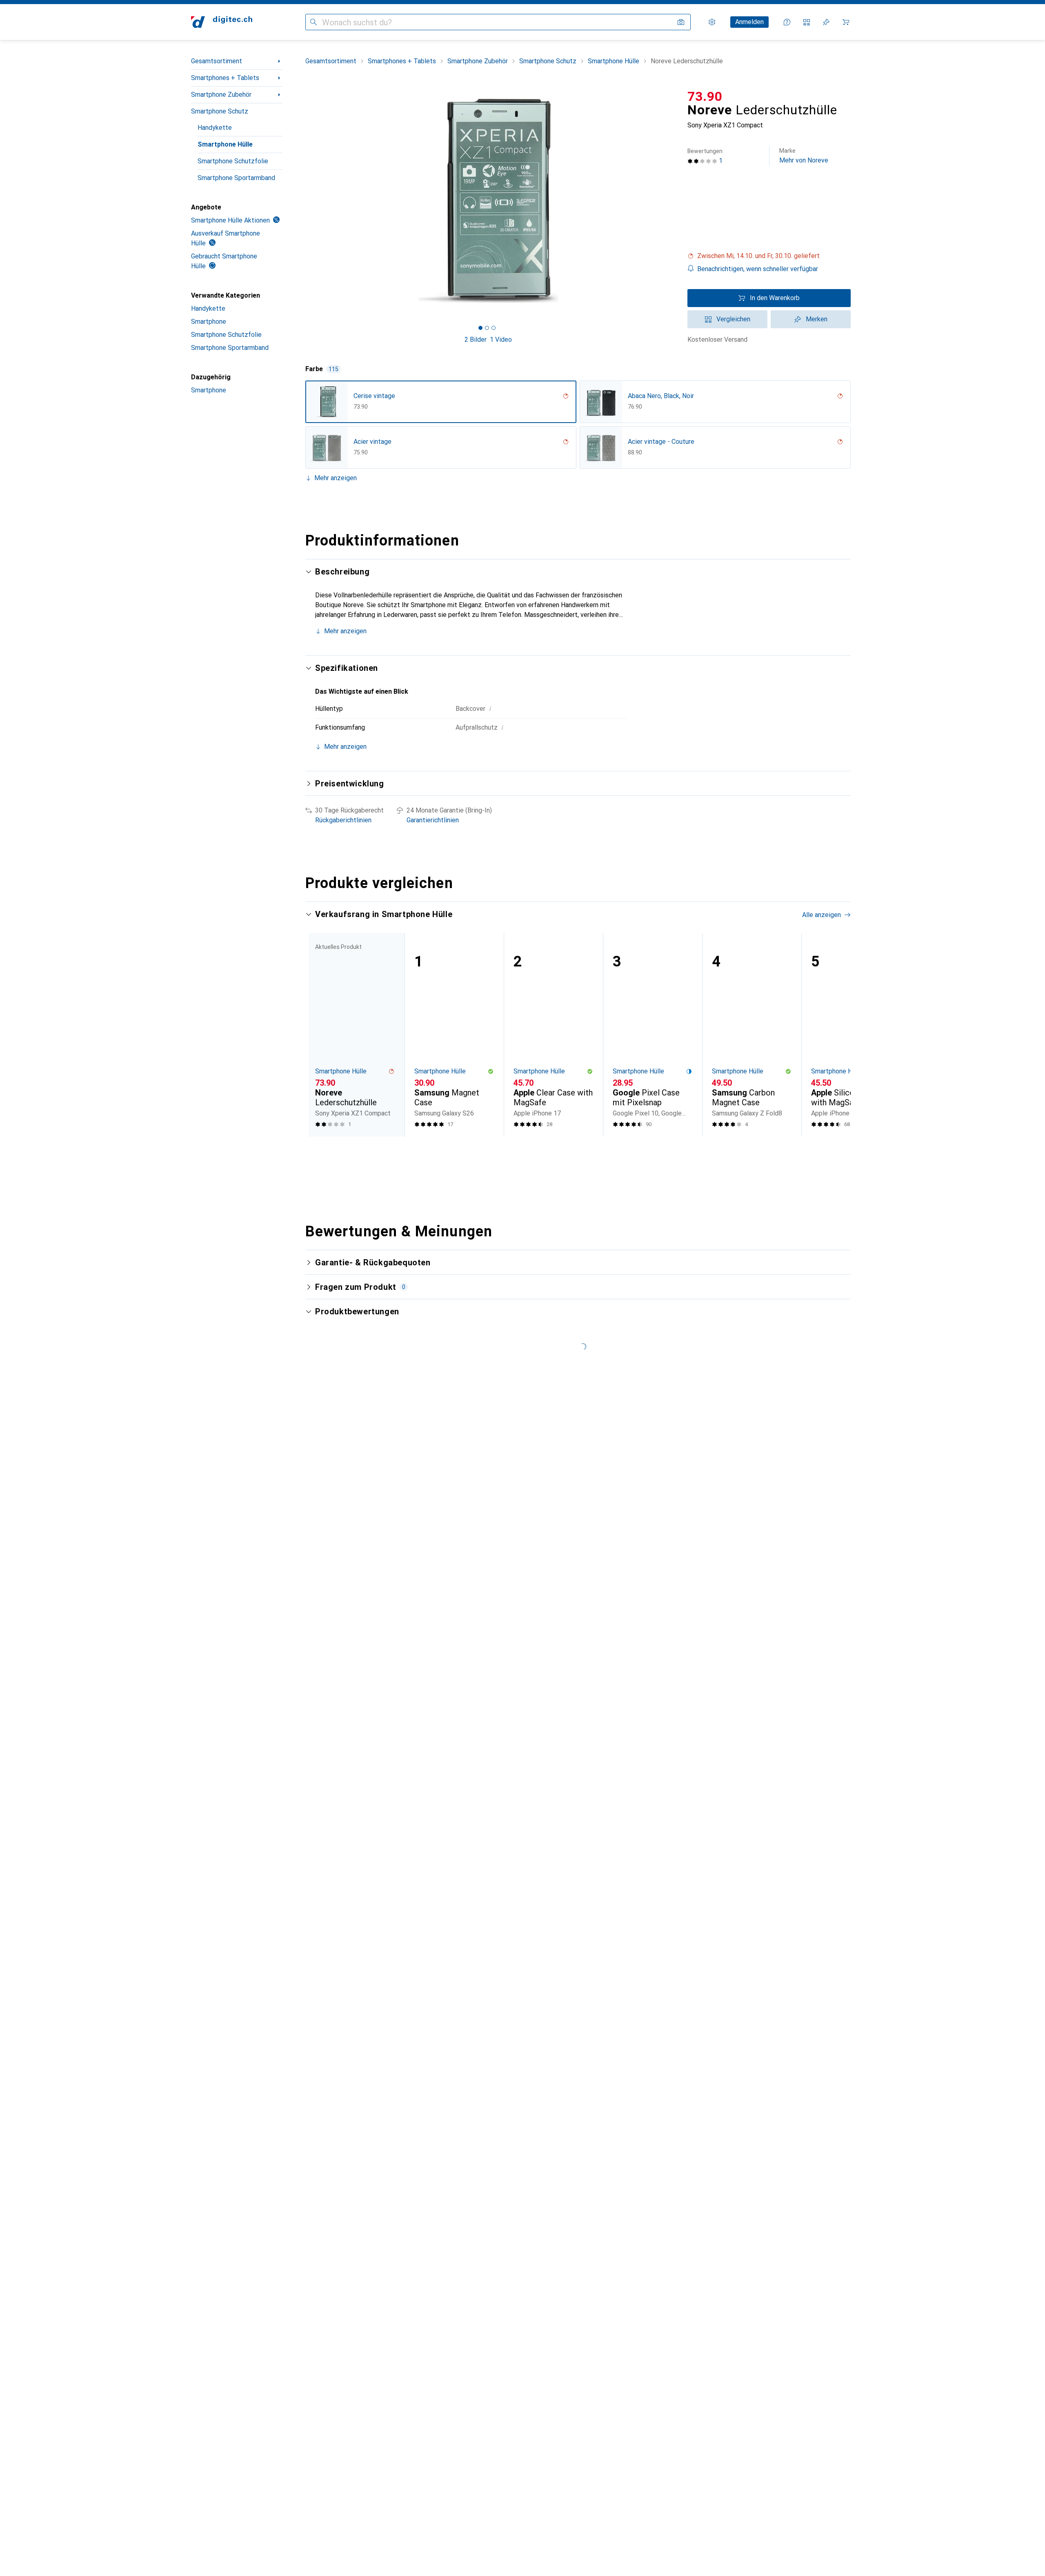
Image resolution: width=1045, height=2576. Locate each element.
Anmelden (749, 22)
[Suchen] (313, 22)
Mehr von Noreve (804, 156)
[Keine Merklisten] (826, 22)
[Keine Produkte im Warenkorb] (846, 22)
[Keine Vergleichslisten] (807, 22)
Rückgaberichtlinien (343, 820)
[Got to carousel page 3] (494, 328)
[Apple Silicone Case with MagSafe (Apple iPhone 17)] (851, 1035)
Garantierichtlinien (433, 820)
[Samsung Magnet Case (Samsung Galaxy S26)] (454, 1035)
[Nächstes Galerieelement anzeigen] (673, 201)
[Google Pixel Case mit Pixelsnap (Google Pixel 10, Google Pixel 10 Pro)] (653, 1035)
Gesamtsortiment (217, 61)
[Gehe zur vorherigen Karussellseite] (320, 1035)
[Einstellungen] (712, 22)
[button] (769, 256)
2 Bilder (476, 340)
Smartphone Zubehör (221, 95)
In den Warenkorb (775, 298)
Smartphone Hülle (225, 144)
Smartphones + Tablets (225, 78)
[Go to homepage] (222, 22)
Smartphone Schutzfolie (233, 161)
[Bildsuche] (681, 22)
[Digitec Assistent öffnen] (787, 22)
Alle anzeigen (822, 915)
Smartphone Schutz (220, 111)
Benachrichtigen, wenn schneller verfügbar (758, 269)
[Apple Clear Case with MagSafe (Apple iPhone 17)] (553, 1035)
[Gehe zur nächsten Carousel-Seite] (836, 1035)
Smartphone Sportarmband (236, 178)
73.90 (705, 96)
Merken (817, 319)
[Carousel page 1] (480, 328)
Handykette (215, 128)
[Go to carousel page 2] (577, 1152)
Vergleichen (733, 319)
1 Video (501, 340)
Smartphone (209, 322)
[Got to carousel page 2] (487, 328)
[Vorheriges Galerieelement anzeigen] (304, 201)
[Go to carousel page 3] (583, 1152)
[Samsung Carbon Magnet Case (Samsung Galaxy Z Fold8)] (752, 1035)
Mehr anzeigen (336, 478)
